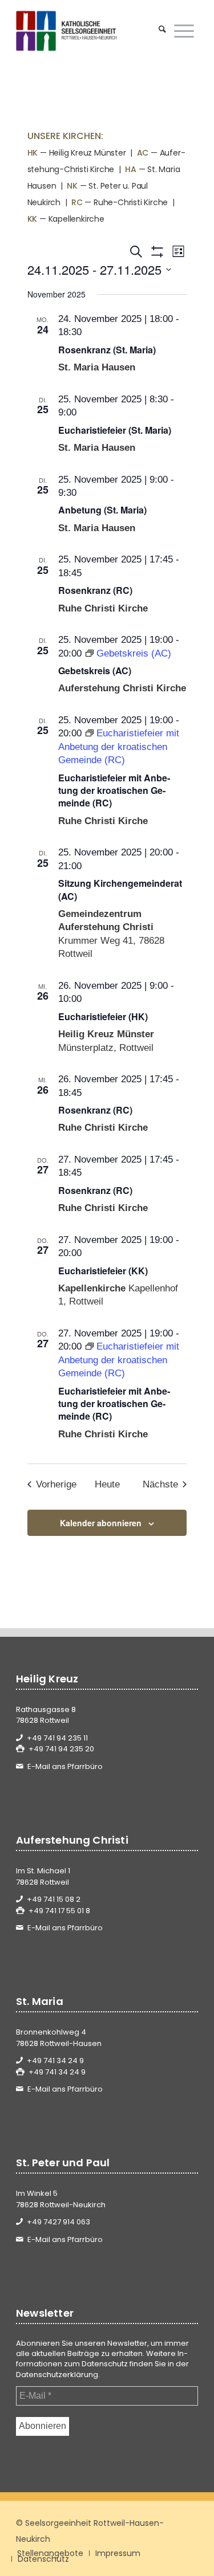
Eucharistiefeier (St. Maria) (115, 430)
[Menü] (184, 31)
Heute (107, 1484)
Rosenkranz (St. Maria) (107, 350)
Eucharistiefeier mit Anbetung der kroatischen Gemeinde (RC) (114, 790)
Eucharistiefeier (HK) (103, 1016)
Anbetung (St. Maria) (102, 510)
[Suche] (162, 31)
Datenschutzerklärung (57, 2375)
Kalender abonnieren (101, 1523)
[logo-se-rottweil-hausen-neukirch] (89, 31)
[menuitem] (162, 31)
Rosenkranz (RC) (95, 590)
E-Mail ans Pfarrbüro (65, 1766)
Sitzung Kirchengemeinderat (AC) (120, 889)
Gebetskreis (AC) (95, 671)
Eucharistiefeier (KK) (103, 1271)
